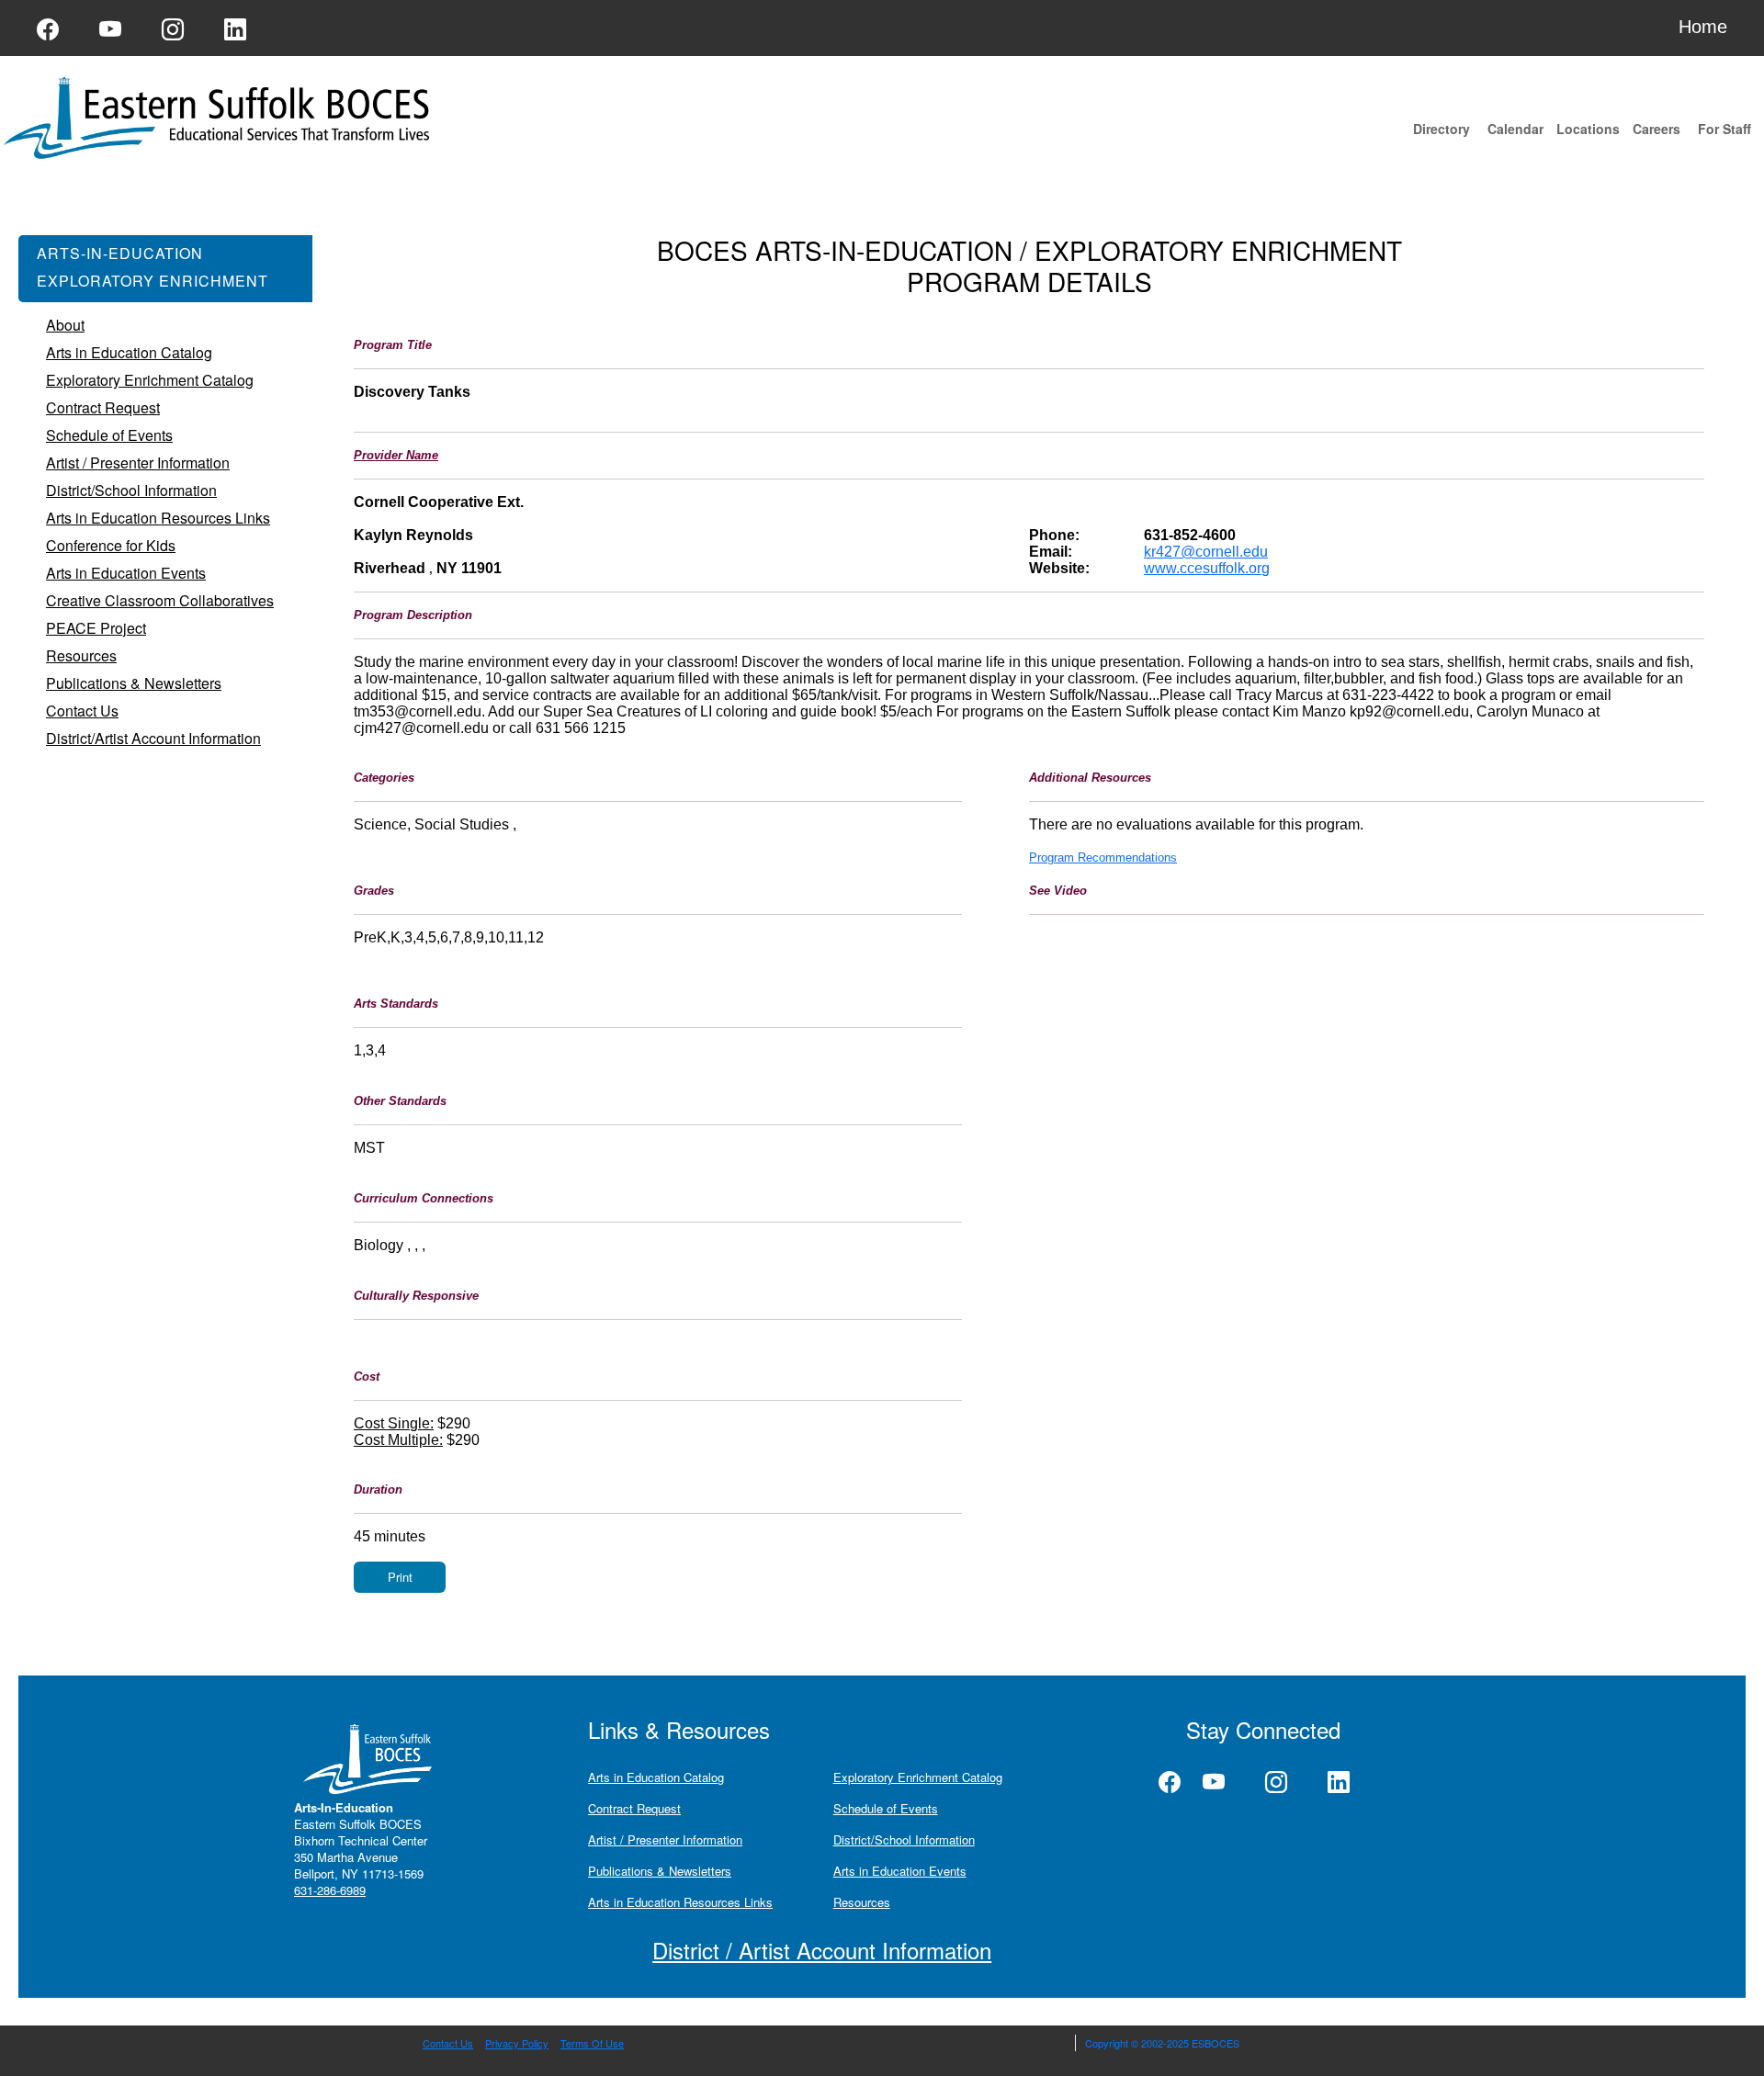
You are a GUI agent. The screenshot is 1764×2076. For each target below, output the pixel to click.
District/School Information (904, 1839)
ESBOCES (1216, 2043)
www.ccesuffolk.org (1207, 568)
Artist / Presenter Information (665, 1839)
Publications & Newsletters (660, 1871)
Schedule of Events (886, 1808)
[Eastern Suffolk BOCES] (220, 116)
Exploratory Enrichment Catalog (918, 1777)
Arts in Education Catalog (656, 1777)
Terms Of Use (592, 2043)
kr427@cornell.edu (1206, 552)
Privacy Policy (517, 2043)
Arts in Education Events (900, 1871)
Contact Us (448, 2043)
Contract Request (634, 1808)
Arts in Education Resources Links (680, 1902)
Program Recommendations (1103, 857)
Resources (862, 1902)
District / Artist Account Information (822, 1950)
